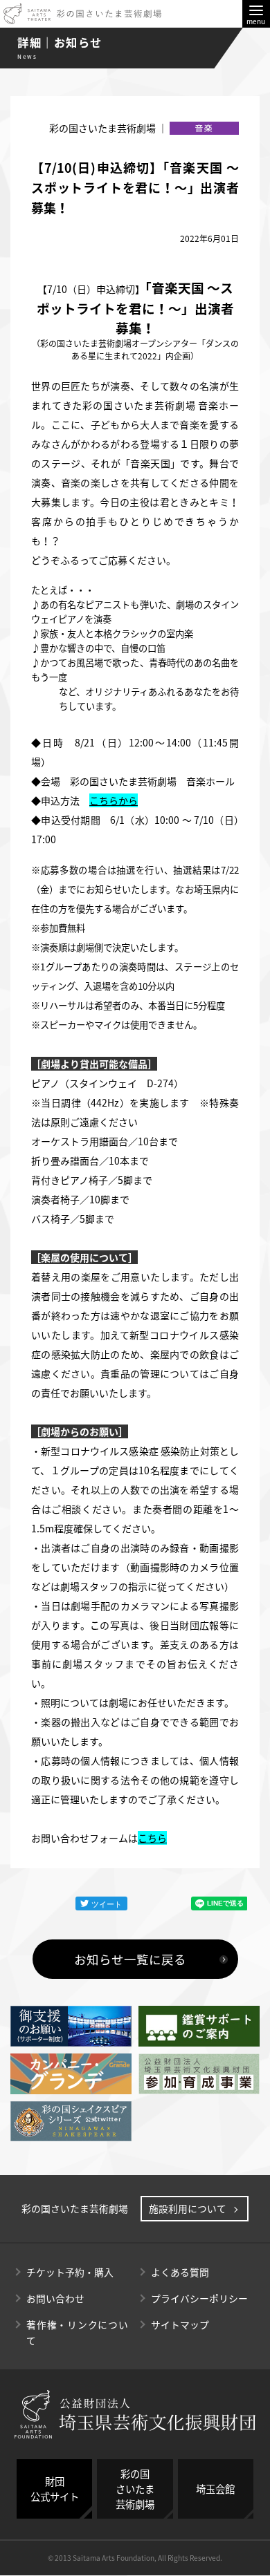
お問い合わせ (55, 2298)
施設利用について (188, 2208)
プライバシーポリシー (199, 2298)
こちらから (114, 800)
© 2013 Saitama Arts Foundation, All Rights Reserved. (135, 2558)
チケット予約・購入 (70, 2272)
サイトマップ (180, 2324)
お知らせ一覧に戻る (130, 1959)
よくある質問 (180, 2272)
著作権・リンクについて (77, 2332)
